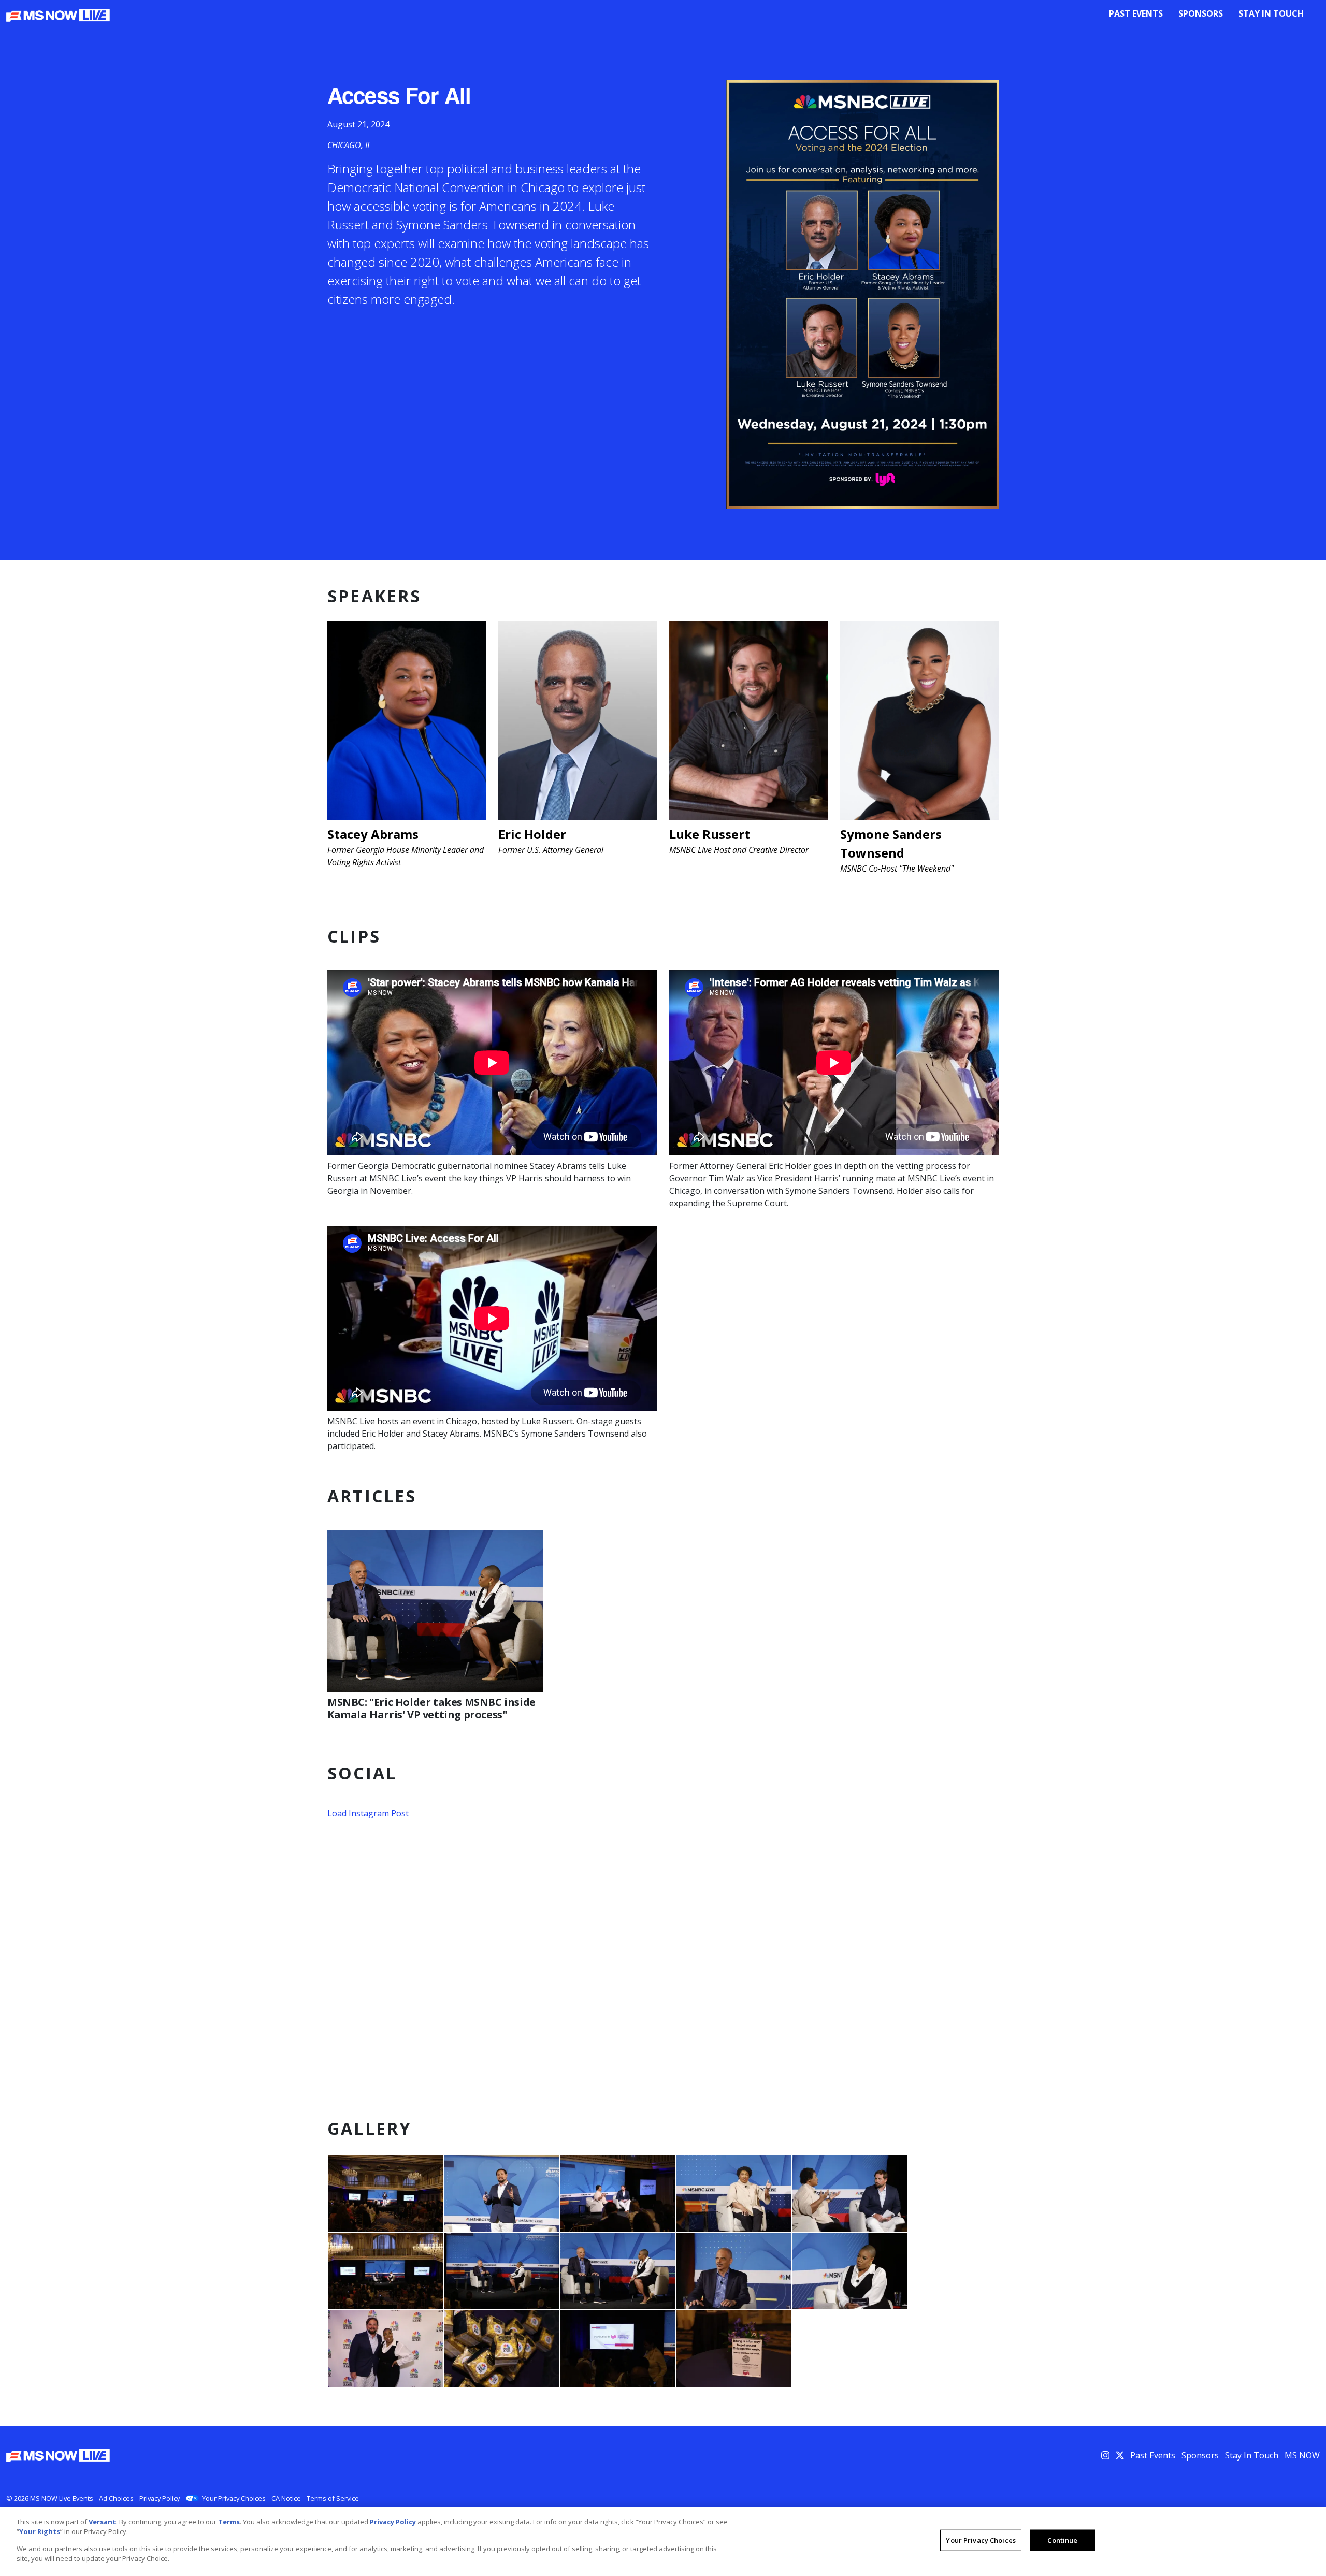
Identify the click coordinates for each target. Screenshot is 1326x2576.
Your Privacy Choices (234, 2498)
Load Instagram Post (368, 1813)
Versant (102, 2522)
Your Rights (40, 2531)
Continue (1062, 2540)
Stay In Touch (1271, 13)
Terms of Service (333, 2498)
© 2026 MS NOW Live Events (50, 2498)
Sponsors (1201, 13)
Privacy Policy (160, 2498)
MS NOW (1302, 2455)
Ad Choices (116, 2498)
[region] (663, 2541)
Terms (229, 2522)
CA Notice (286, 2498)
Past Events (1136, 13)
